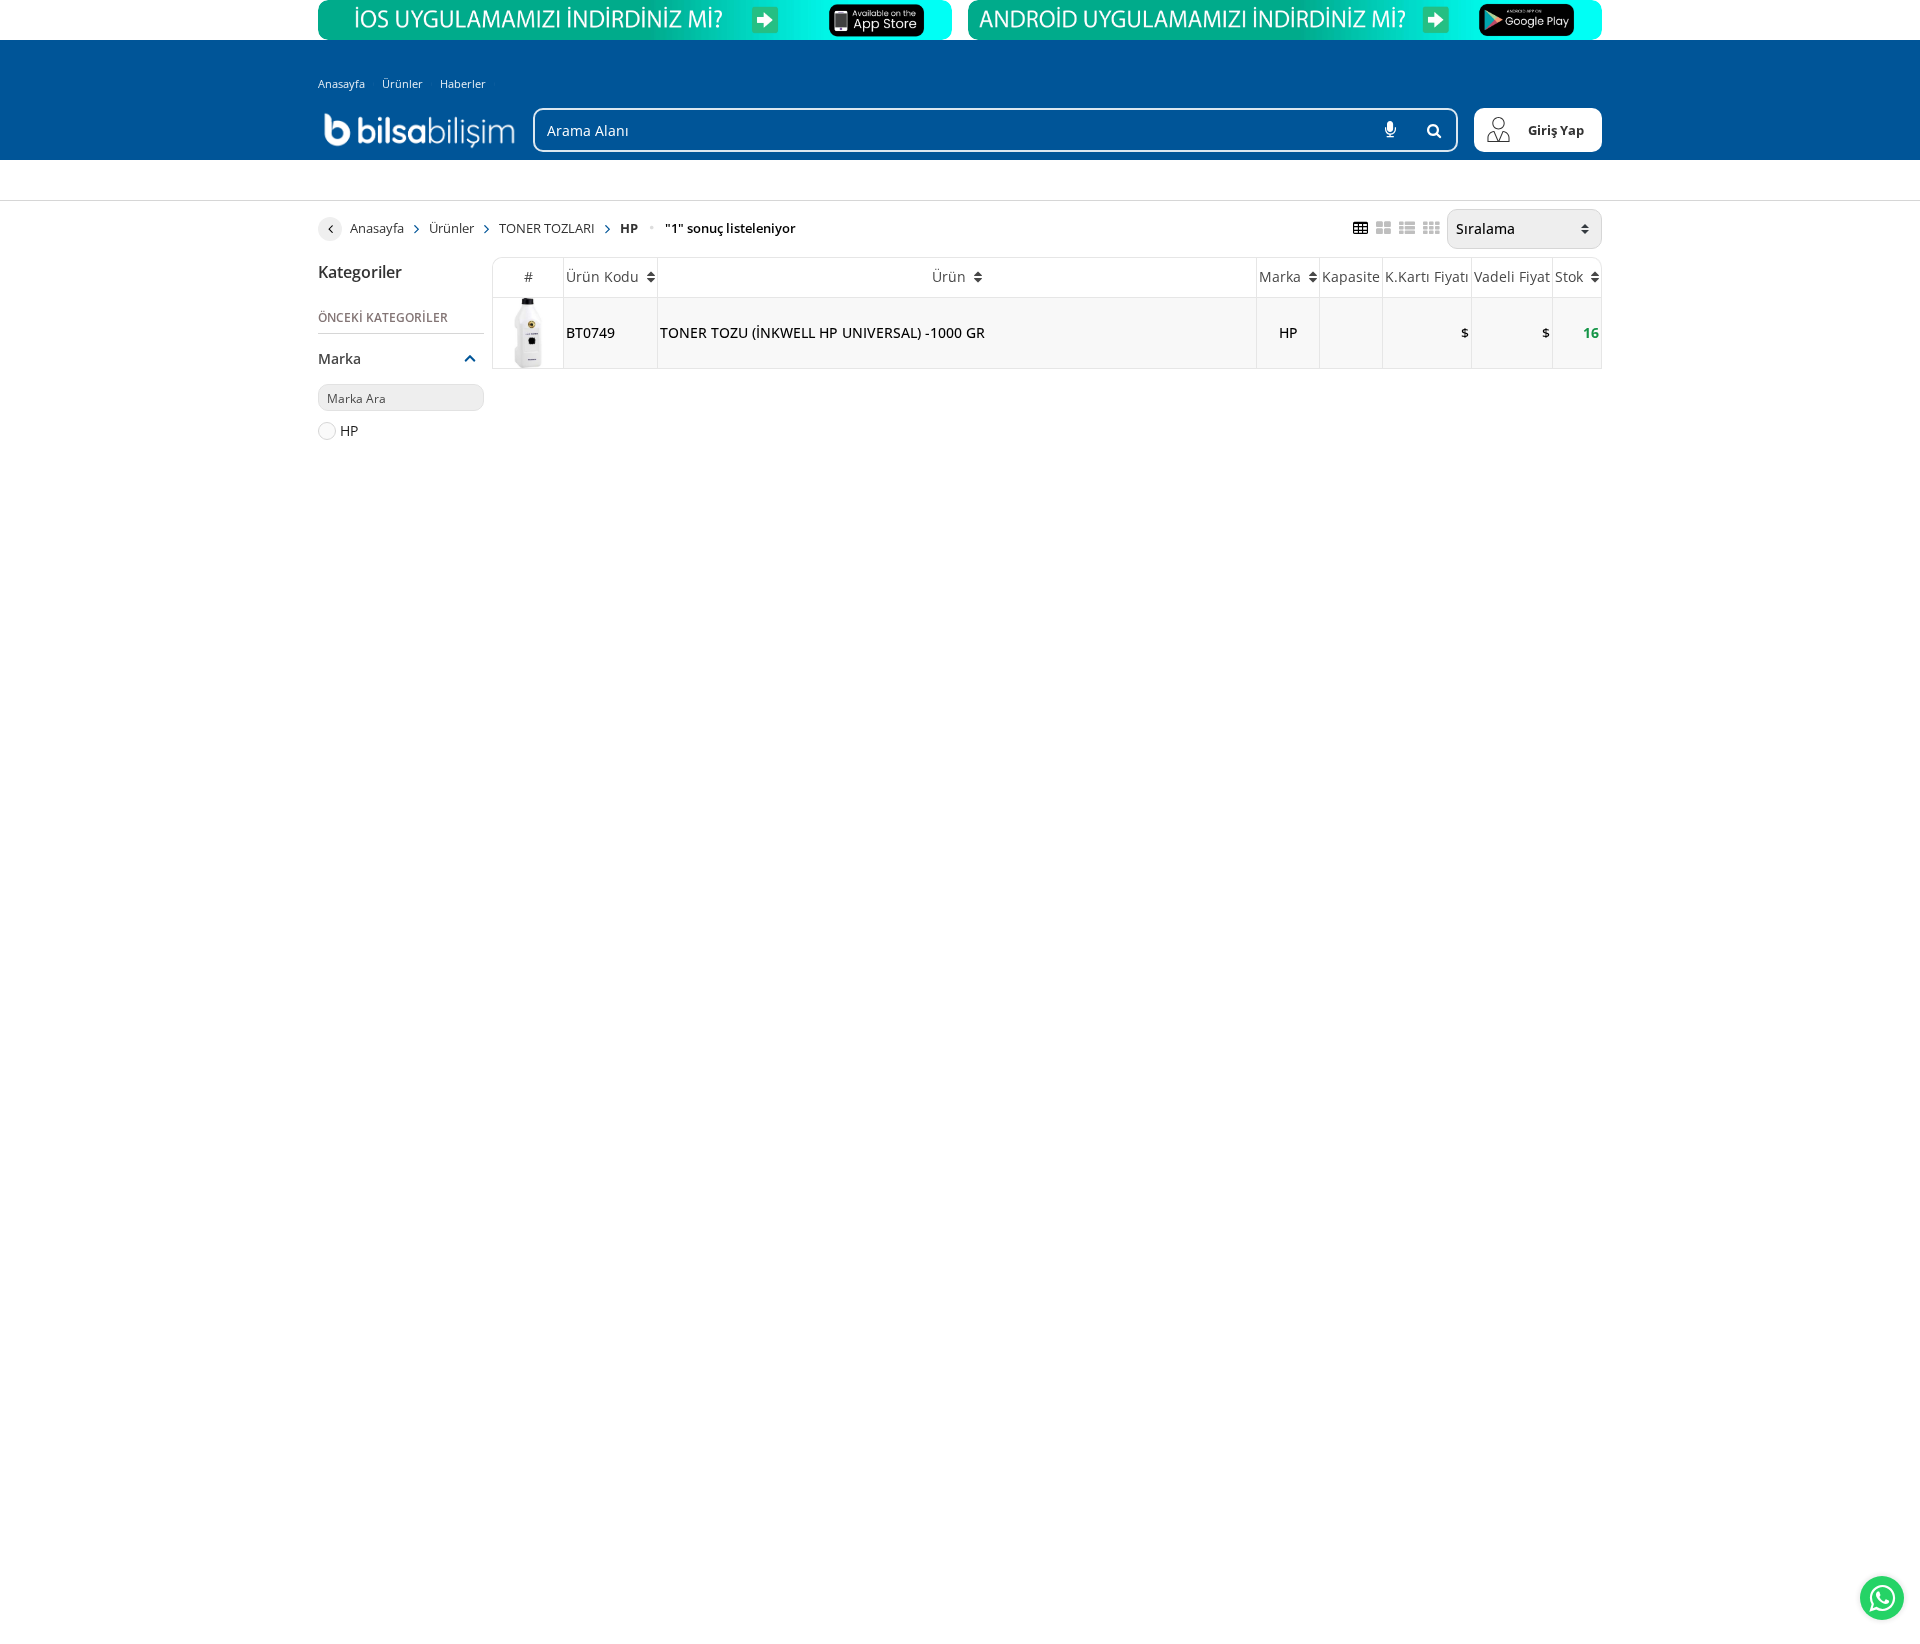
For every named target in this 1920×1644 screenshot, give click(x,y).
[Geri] (330, 229)
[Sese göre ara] (1390, 130)
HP (629, 228)
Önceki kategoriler (383, 317)
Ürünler (402, 83)
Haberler (463, 84)
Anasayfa (341, 83)
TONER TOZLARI (547, 228)
